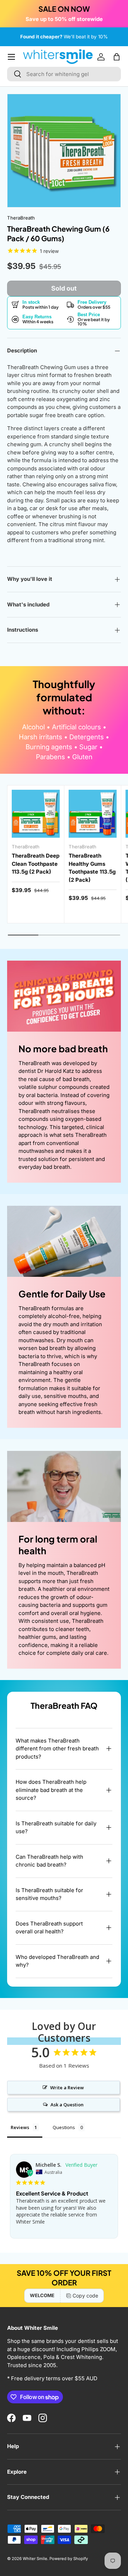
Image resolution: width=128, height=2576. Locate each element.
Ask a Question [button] (67, 2105)
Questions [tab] (64, 2127)
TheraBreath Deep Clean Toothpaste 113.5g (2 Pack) (36, 864)
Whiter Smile (35, 2559)
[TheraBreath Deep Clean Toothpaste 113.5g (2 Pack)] (36, 814)
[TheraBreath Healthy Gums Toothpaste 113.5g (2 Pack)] (93, 814)
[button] (117, 57)
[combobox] (64, 74)
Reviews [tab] (20, 2127)
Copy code (85, 2296)
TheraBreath (21, 218)
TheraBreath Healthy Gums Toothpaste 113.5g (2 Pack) (92, 868)
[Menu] (11, 57)
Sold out (64, 288)
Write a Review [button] (67, 2088)
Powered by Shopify (69, 2559)
